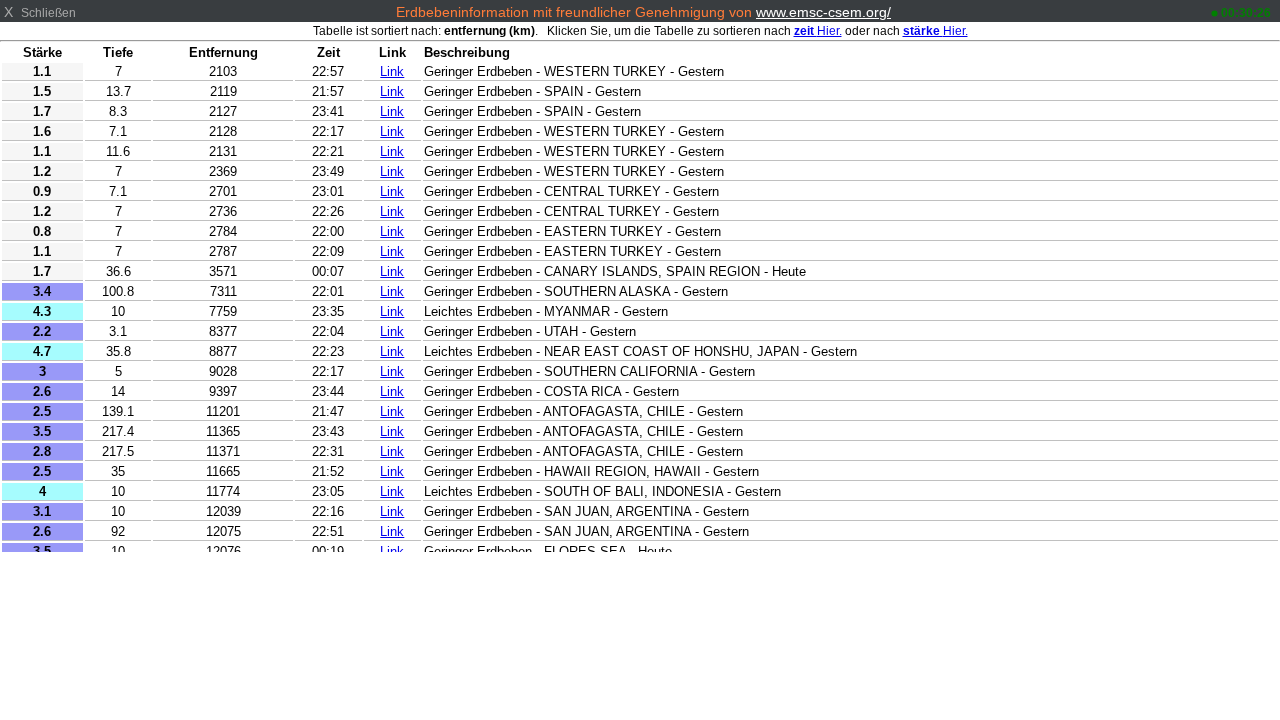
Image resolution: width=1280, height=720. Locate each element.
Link (392, 71)
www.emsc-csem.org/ (823, 12)
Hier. (818, 31)
